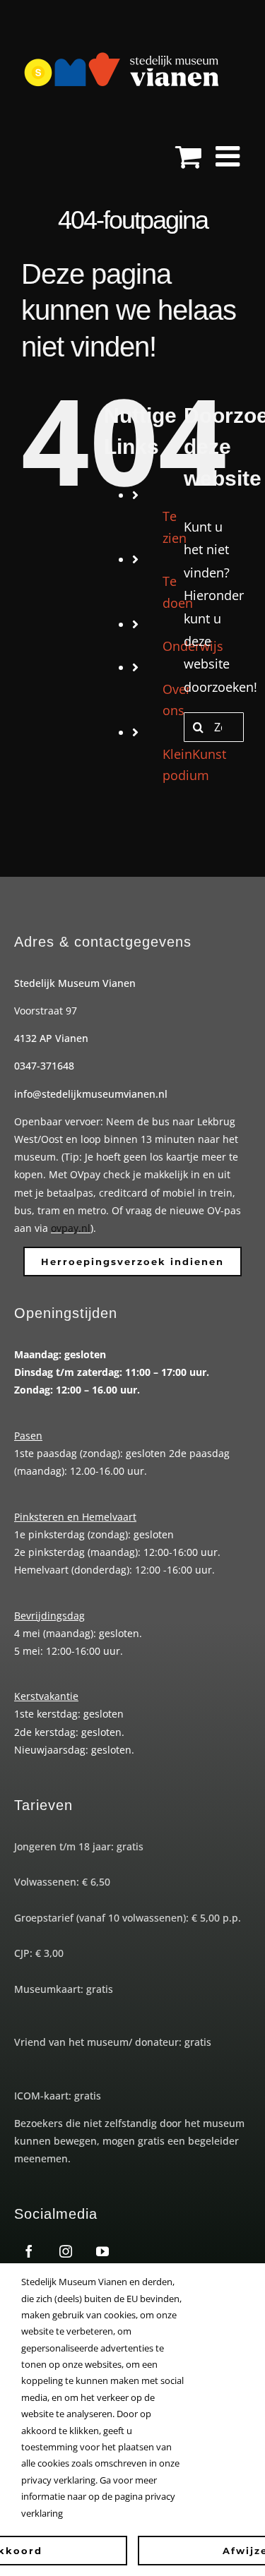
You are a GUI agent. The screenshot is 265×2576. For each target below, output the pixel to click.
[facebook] (29, 2251)
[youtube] (102, 2251)
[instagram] (66, 2251)
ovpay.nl (71, 1228)
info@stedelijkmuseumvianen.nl (91, 1094)
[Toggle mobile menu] (230, 156)
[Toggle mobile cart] (188, 156)
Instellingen (213, 2282)
